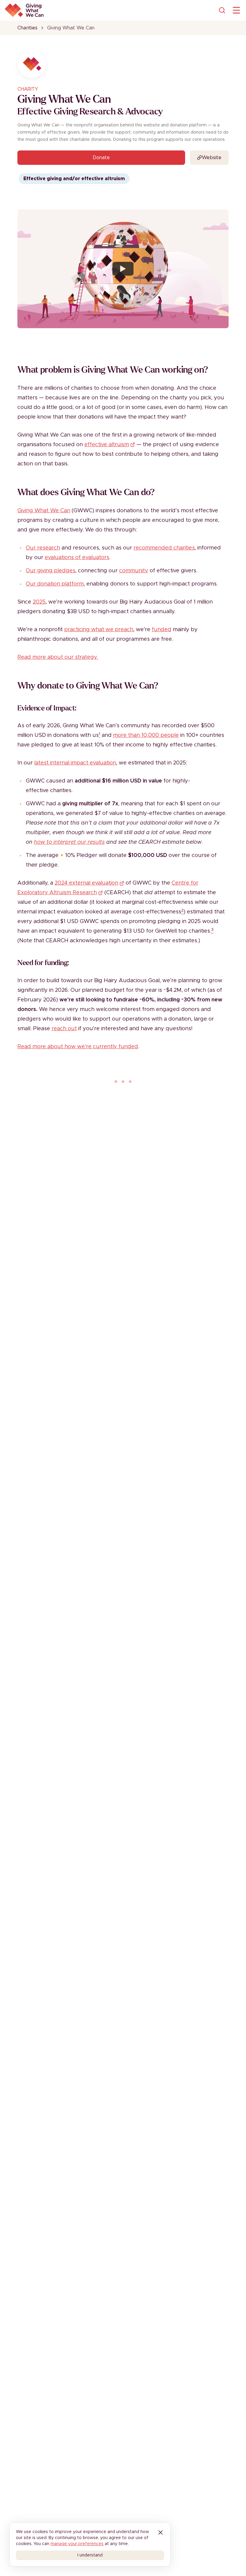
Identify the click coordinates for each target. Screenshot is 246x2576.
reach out (64, 1029)
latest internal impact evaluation (75, 763)
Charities (27, 28)
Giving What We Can (44, 511)
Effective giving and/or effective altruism (74, 179)
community (134, 571)
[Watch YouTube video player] (123, 269)
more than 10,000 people (146, 735)
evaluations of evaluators (77, 558)
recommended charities (164, 548)
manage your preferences (77, 2544)
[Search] (222, 10)
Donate (101, 158)
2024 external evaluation (86, 883)
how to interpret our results (69, 842)
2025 (39, 602)
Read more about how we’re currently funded (78, 1047)
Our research (43, 548)
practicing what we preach (99, 630)
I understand (90, 2555)
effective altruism (107, 445)
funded (162, 630)
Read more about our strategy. (58, 657)
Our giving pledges (51, 571)
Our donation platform (55, 584)
